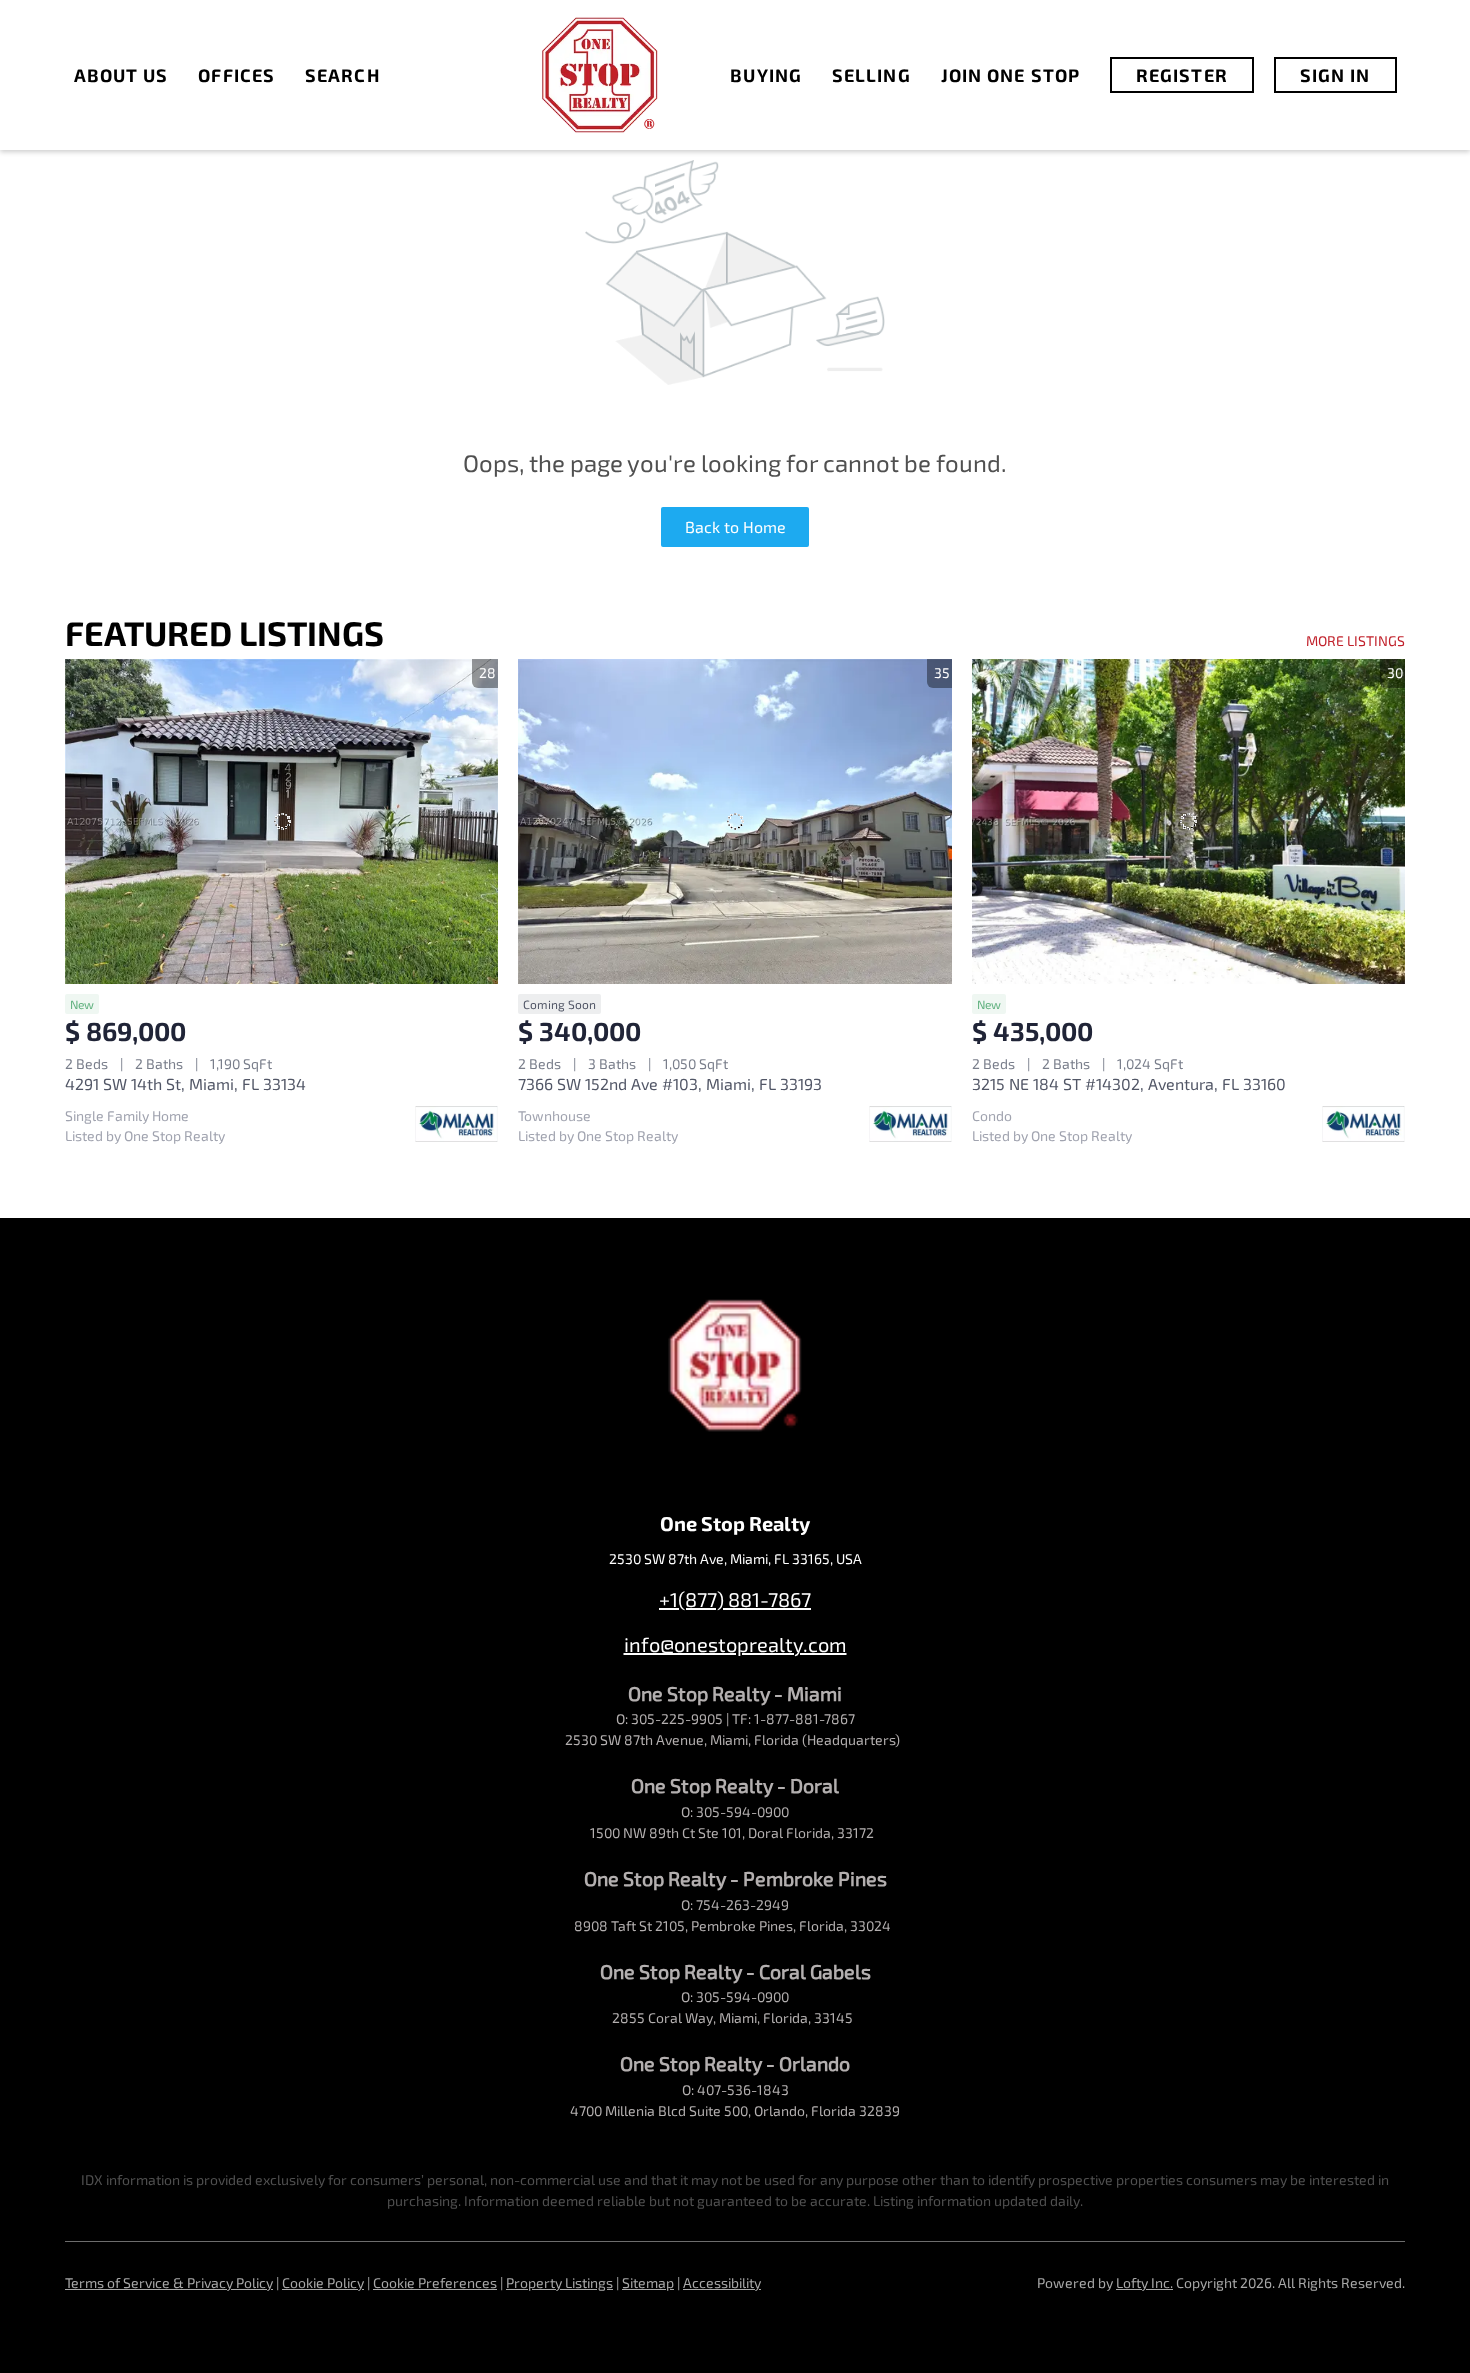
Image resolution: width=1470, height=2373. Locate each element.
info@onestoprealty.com (735, 1644)
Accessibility (722, 2282)
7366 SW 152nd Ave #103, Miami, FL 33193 (670, 1083)
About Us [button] (121, 75)
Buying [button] (766, 75)
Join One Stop (1010, 75)
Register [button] (1182, 75)
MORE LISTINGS (1355, 640)
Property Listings (559, 2282)
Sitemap (648, 2282)
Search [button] (342, 75)
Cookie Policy (323, 2282)
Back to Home (735, 526)
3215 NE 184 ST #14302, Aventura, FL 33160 (1129, 1083)
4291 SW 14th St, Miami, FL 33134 (185, 1083)
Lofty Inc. (1144, 2282)
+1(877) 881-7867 (735, 1599)
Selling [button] (871, 75)
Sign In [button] (1335, 75)
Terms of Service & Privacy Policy (169, 2282)
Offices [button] (236, 75)
